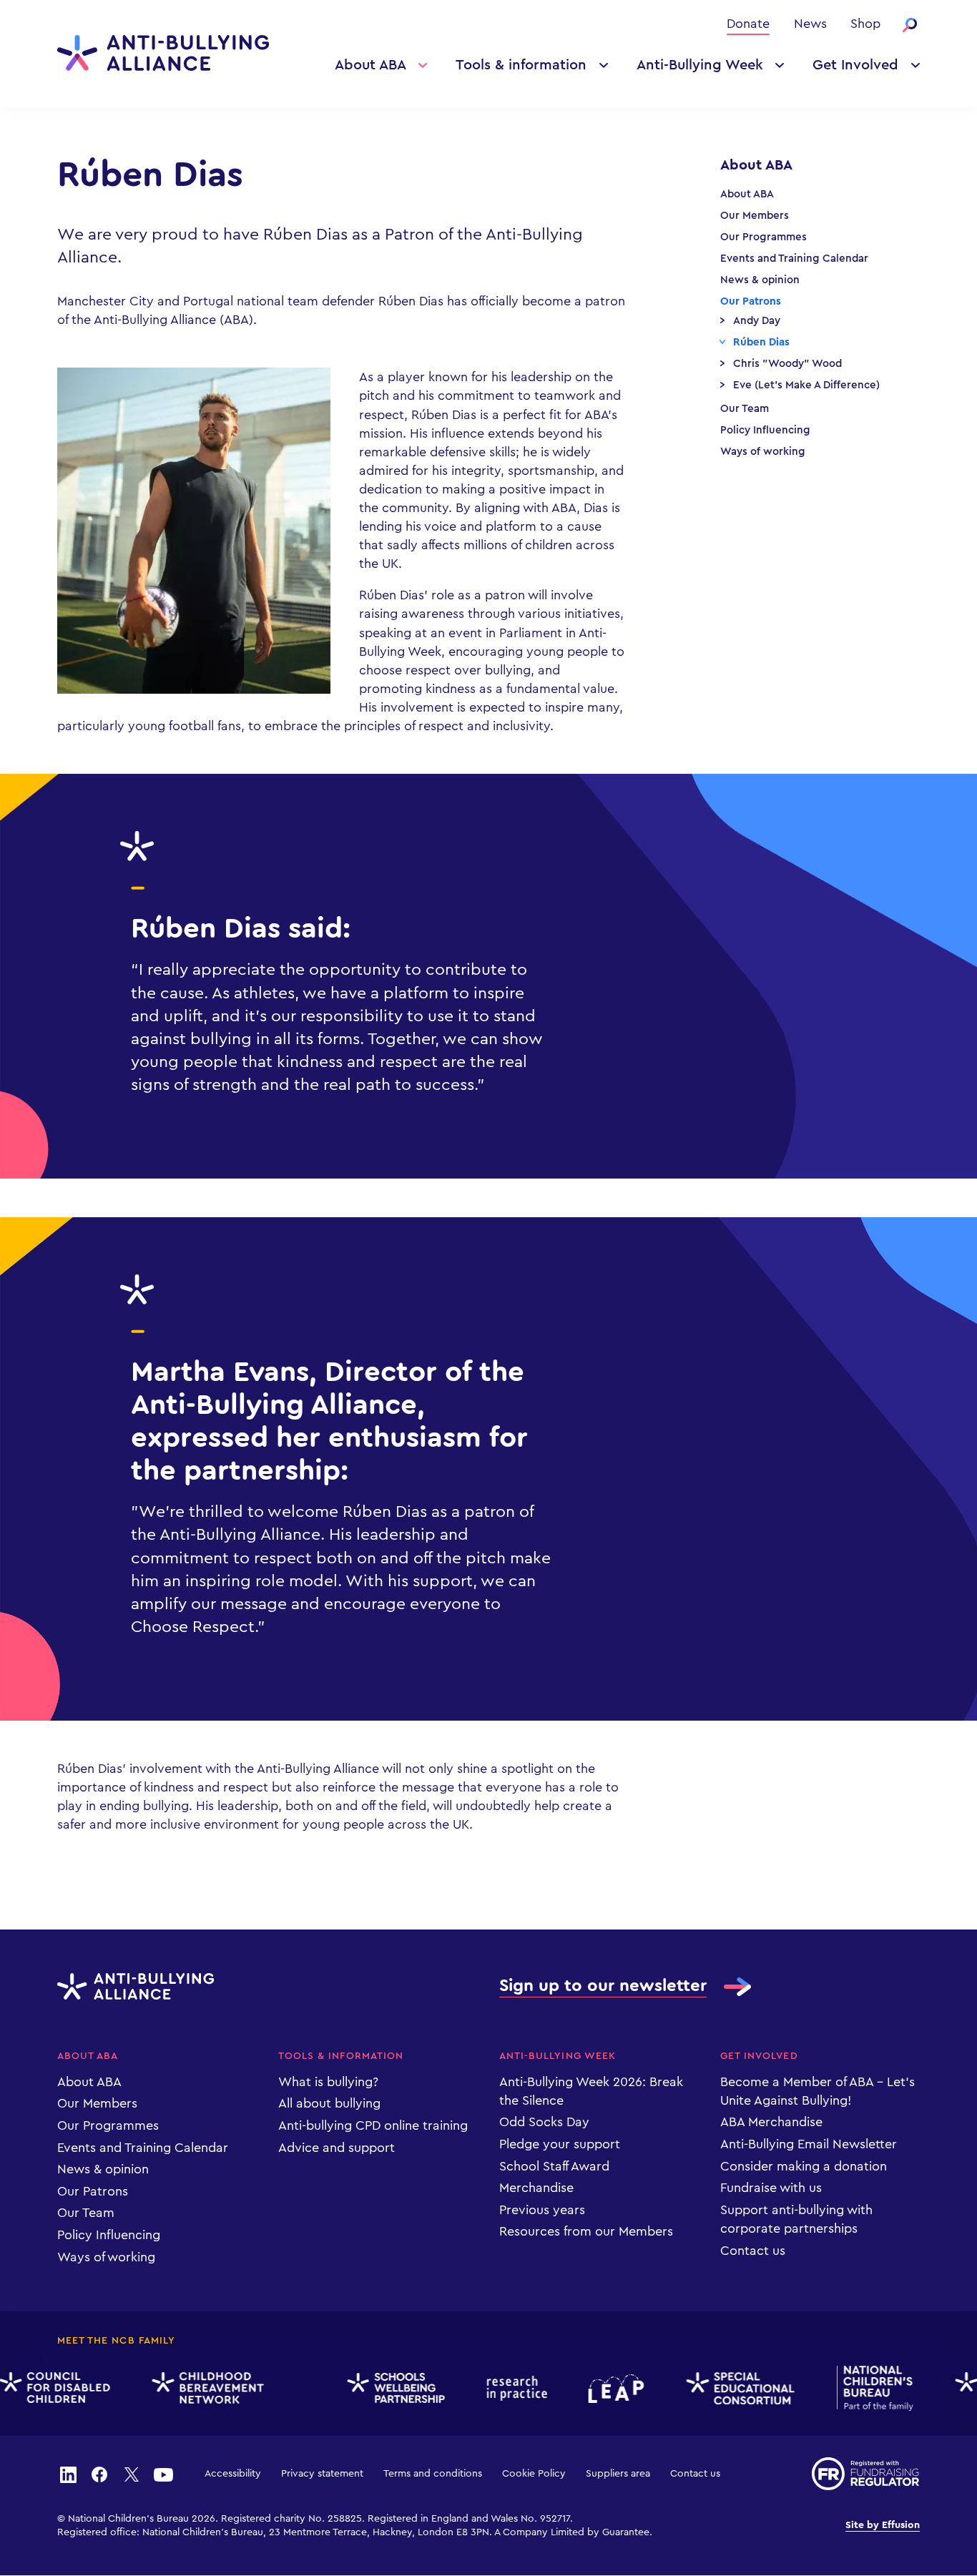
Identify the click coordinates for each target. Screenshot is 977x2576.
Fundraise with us (771, 2188)
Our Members (755, 216)
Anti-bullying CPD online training (373, 2125)
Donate (748, 24)
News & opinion (760, 280)
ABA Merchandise (771, 2122)
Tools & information (521, 65)
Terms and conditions (433, 2474)
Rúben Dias (761, 342)
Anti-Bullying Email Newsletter (809, 2144)
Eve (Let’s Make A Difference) (806, 385)
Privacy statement (322, 2474)
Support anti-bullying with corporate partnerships (796, 2219)
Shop (865, 24)
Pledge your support (560, 2144)
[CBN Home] (196, 2388)
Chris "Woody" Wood (787, 364)
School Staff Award (554, 2166)
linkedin (68, 2474)
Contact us (753, 2251)
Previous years (542, 2210)
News (810, 24)
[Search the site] (910, 25)
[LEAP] (605, 2389)
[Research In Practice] (505, 2388)
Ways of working (763, 452)
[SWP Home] (384, 2389)
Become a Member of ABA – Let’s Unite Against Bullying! (818, 2091)
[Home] (163, 53)
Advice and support (337, 2148)
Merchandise (536, 2188)
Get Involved (855, 65)
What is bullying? (328, 2082)
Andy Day (757, 321)
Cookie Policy (534, 2474)
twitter (132, 2474)
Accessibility (233, 2474)
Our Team (745, 409)
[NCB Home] (863, 2389)
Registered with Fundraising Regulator (866, 2474)
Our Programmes (764, 237)
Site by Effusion (883, 2525)
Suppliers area (618, 2474)
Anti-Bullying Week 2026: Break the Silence (591, 2091)
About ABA (370, 65)
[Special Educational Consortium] (728, 2388)
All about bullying (329, 2103)
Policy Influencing (765, 430)
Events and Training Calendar (794, 259)
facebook (99, 2474)
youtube (163, 2474)
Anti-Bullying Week (700, 65)
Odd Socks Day (544, 2122)
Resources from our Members (586, 2231)
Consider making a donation (804, 2166)
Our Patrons (751, 301)
